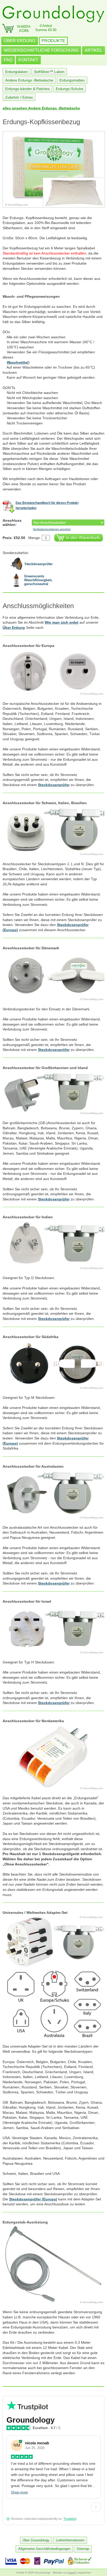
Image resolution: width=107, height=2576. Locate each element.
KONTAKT (28, 60)
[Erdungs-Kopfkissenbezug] (53, 169)
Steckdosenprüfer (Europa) (33, 2199)
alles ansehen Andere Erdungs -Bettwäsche (41, 108)
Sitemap (83, 2549)
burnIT (72, 2573)
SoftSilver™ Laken (49, 72)
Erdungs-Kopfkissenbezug (41, 122)
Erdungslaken (16, 72)
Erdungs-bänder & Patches (27, 89)
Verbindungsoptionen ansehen (52, 529)
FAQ (8, 60)
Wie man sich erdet (62, 622)
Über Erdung (14, 628)
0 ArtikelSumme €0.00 (46, 28)
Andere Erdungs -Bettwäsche (29, 80)
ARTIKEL (93, 50)
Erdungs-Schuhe (70, 89)
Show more (19, 2492)
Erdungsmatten (72, 80)
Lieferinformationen (70, 2540)
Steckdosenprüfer (54, 785)
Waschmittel (18, 362)
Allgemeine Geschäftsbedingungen (44, 2549)
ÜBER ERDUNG (20, 41)
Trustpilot (70, 2519)
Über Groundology (36, 2540)
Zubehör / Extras (19, 97)
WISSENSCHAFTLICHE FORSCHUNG (41, 50)
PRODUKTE (53, 41)
